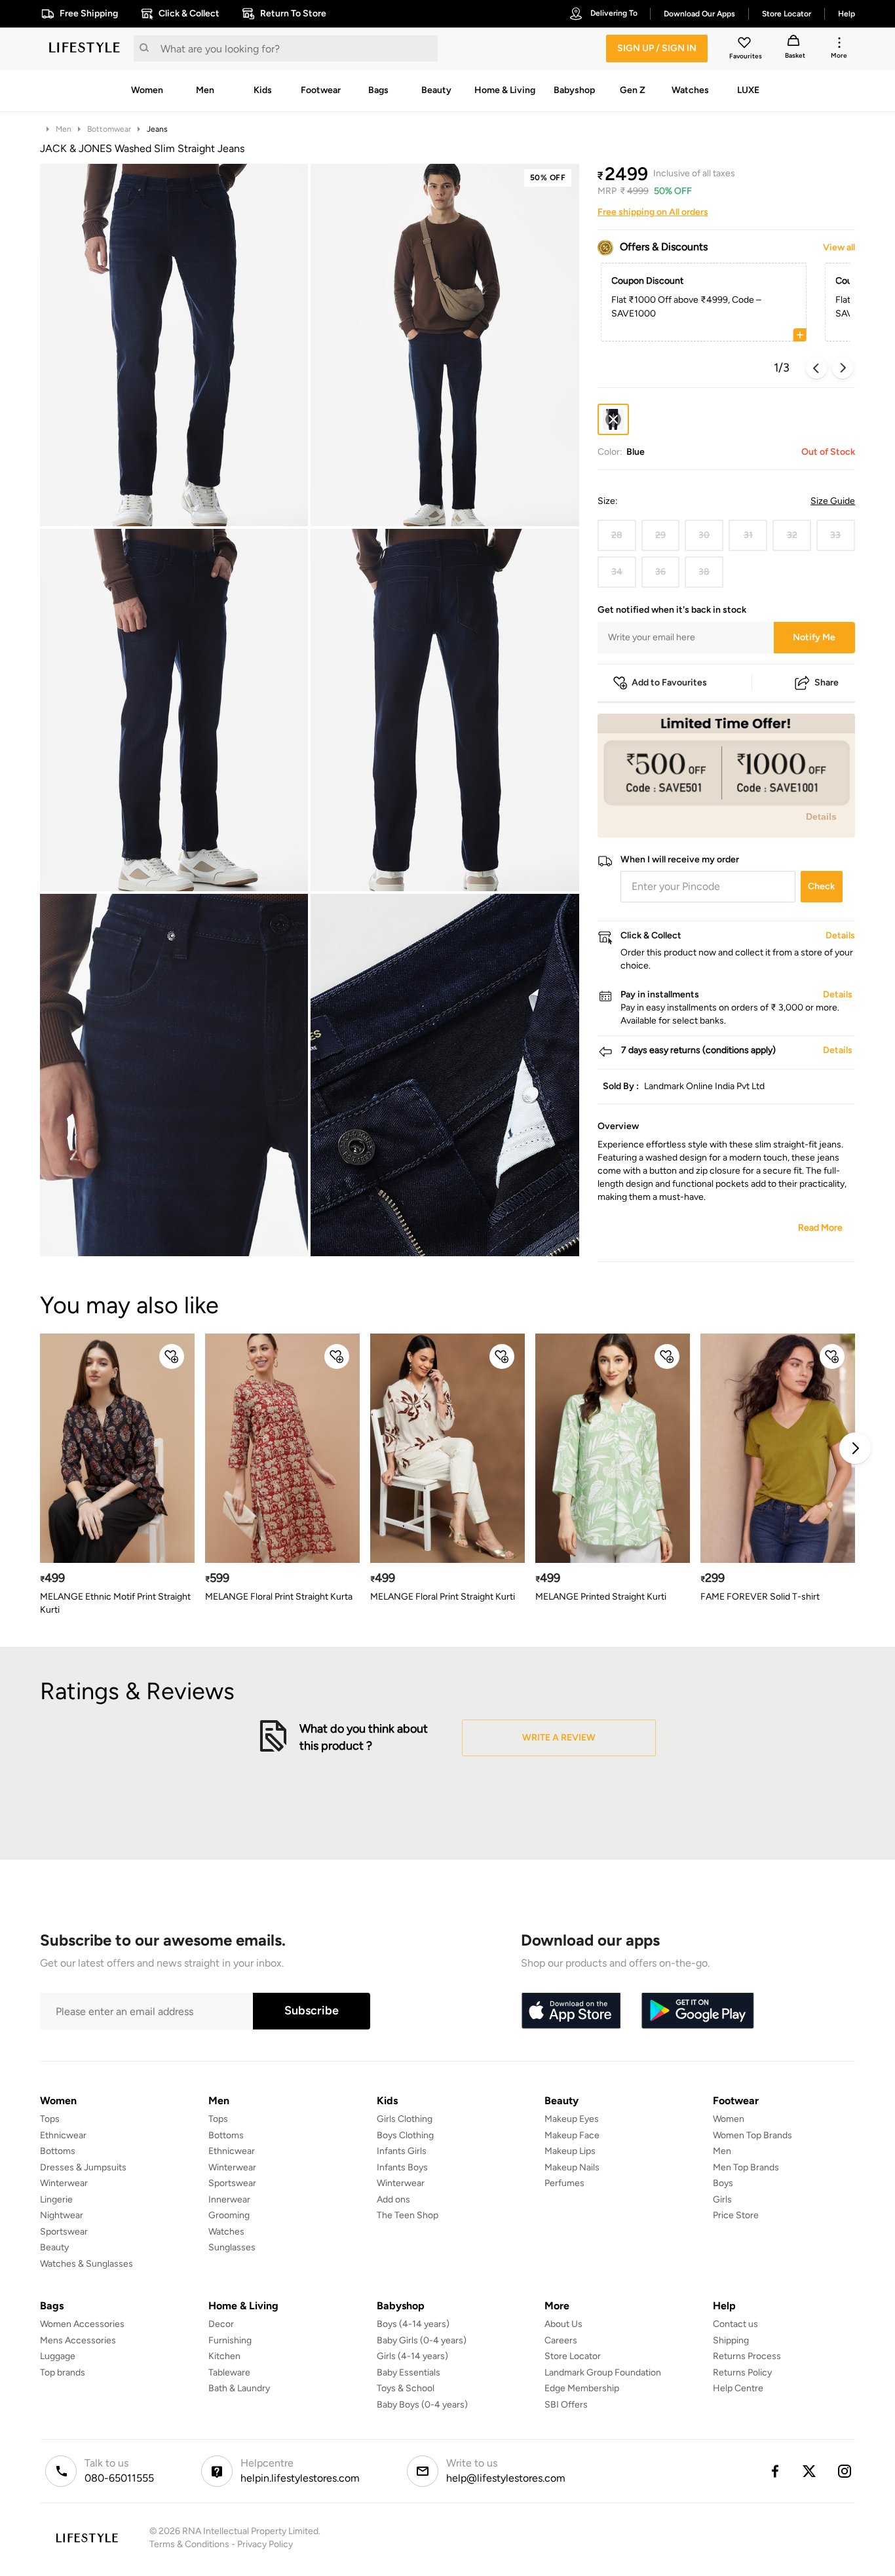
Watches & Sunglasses (86, 2264)
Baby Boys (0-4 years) (422, 2405)
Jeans (157, 129)
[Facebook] (774, 2471)
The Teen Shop (408, 2215)
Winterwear (64, 2183)
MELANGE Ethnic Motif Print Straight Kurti (115, 1603)
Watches (226, 2232)
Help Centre (738, 2388)
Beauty (54, 2247)
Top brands (63, 2373)
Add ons (393, 2200)
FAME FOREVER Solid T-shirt (760, 1597)
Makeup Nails (572, 2167)
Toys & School (406, 2388)
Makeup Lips (570, 2151)
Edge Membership (582, 2388)
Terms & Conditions (189, 2544)
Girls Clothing (405, 2119)
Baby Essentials (409, 2373)
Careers (561, 2340)
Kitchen (224, 2356)
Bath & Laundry (239, 2388)
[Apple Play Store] (571, 2011)
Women (729, 2119)
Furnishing (230, 2340)
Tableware (229, 2373)
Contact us (735, 2324)
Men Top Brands (746, 2167)
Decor (221, 2324)
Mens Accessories (78, 2340)
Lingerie (56, 2200)
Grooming (229, 2215)
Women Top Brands (752, 2135)
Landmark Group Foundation (603, 2373)
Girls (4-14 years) (412, 2356)
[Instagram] (845, 2471)
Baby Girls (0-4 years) (422, 2340)
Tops (50, 2119)
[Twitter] (810, 2471)
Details (821, 817)
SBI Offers (566, 2405)
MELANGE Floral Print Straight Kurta (279, 1597)
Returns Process (747, 2356)
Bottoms (58, 2151)
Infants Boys (402, 2167)
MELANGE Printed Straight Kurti (601, 1597)
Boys (723, 2183)
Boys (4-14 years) (413, 2324)
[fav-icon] (746, 45)
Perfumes (564, 2183)
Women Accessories (82, 2324)
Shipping (731, 2340)
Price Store (736, 2215)
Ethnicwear (63, 2135)
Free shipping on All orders (653, 212)
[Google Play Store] (698, 2011)
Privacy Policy (265, 2544)
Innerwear (229, 2200)
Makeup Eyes (572, 2119)
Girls (722, 2200)
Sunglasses (232, 2247)
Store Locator (573, 2356)
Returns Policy (742, 2373)
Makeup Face (572, 2135)
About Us (563, 2324)
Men (64, 129)
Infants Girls (402, 2151)
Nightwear (62, 2215)
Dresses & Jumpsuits (83, 2167)
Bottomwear (109, 129)
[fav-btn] (172, 1356)
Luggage (58, 2356)
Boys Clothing (405, 2135)
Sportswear (64, 2232)
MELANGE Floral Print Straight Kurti (443, 1597)
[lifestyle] (85, 48)
